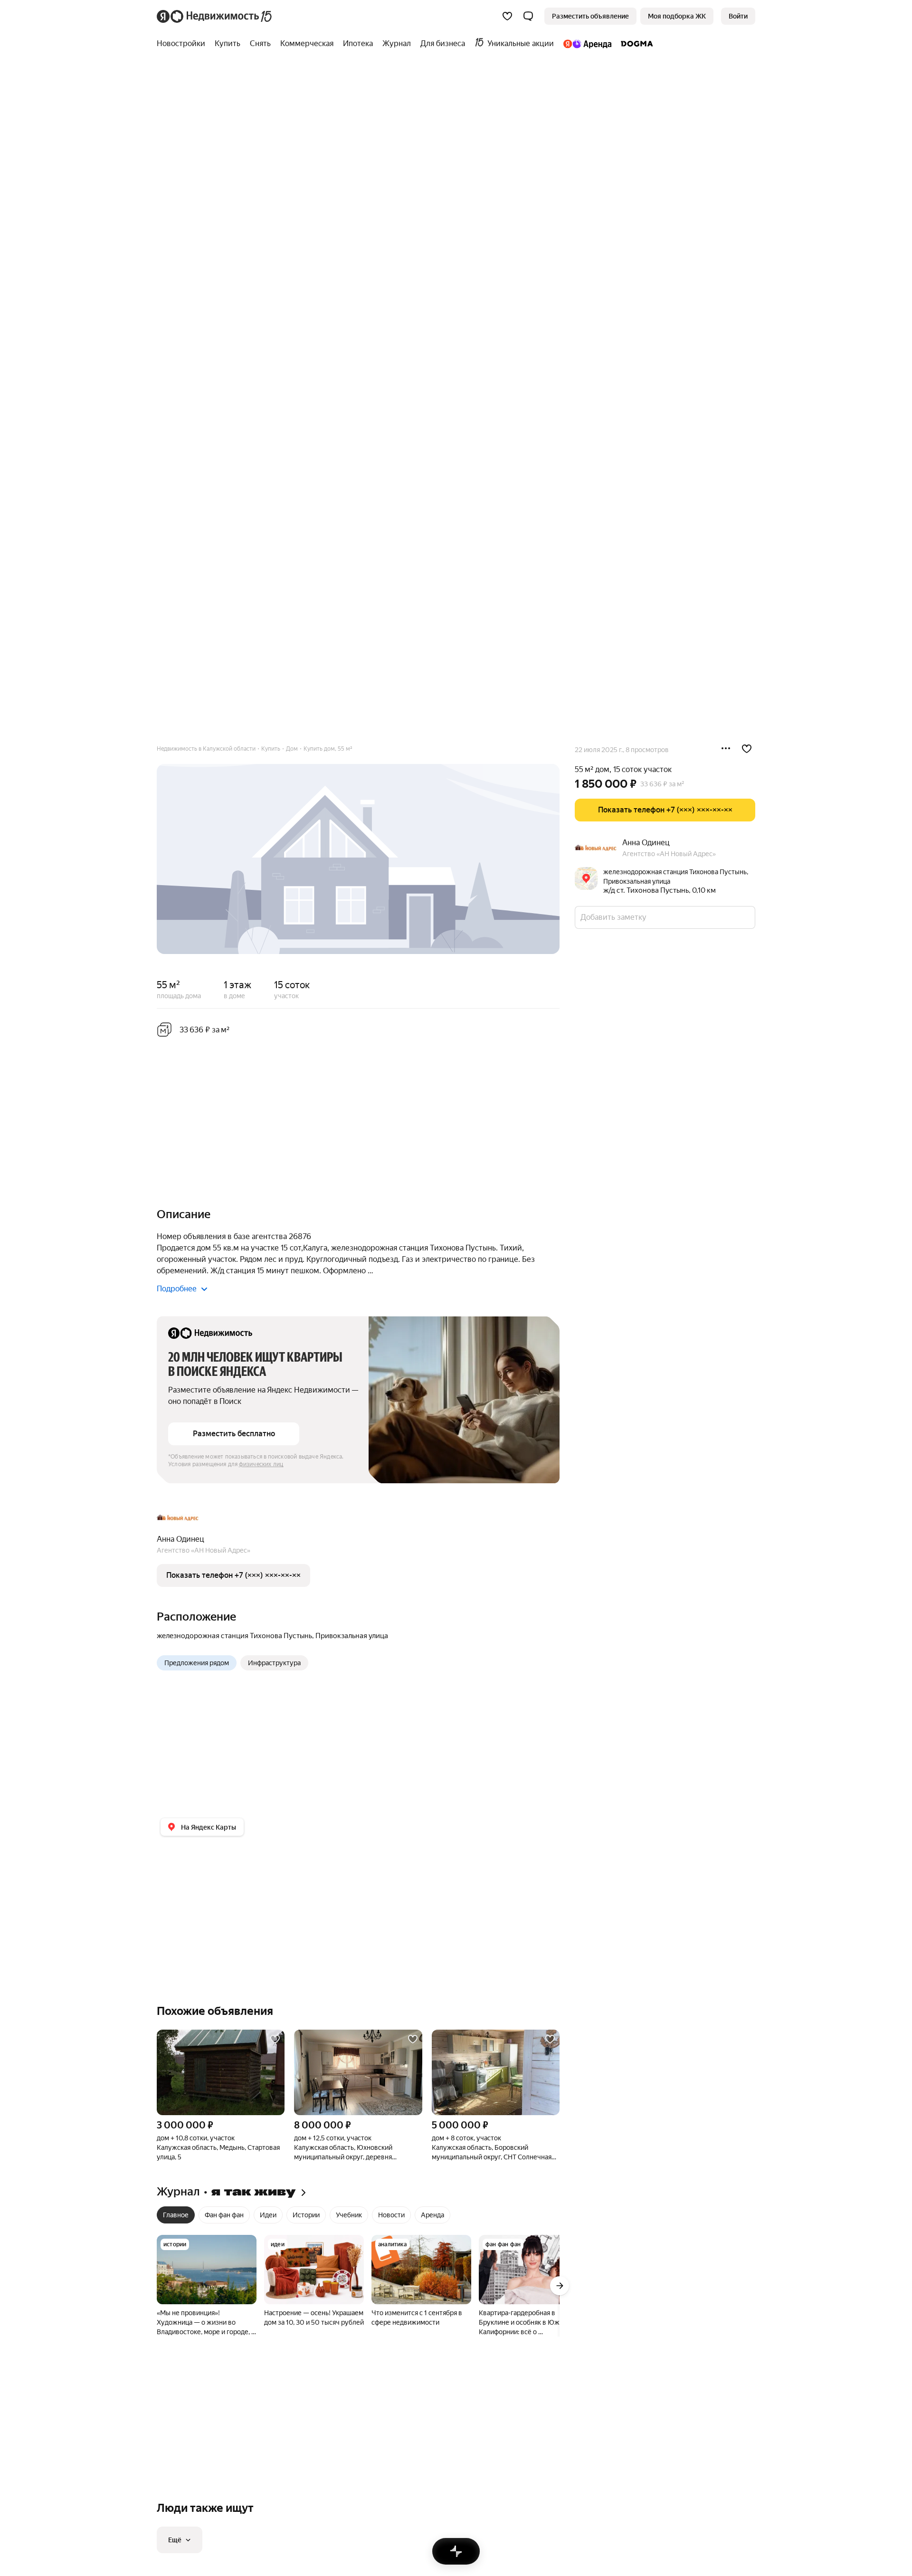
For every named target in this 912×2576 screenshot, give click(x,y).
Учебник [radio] (349, 2215)
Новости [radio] (391, 2215)
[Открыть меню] (726, 749)
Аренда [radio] (432, 2215)
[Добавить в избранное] (747, 749)
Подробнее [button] (177, 1289)
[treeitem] (183, 44)
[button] (528, 16)
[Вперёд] (560, 2286)
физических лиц (261, 1464)
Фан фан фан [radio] (224, 2215)
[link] (738, 16)
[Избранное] (507, 16)
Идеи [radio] (268, 2215)
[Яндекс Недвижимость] (215, 16)
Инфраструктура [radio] (274, 1663)
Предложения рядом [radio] (197, 1663)
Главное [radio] (176, 2215)
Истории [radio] (306, 2215)
